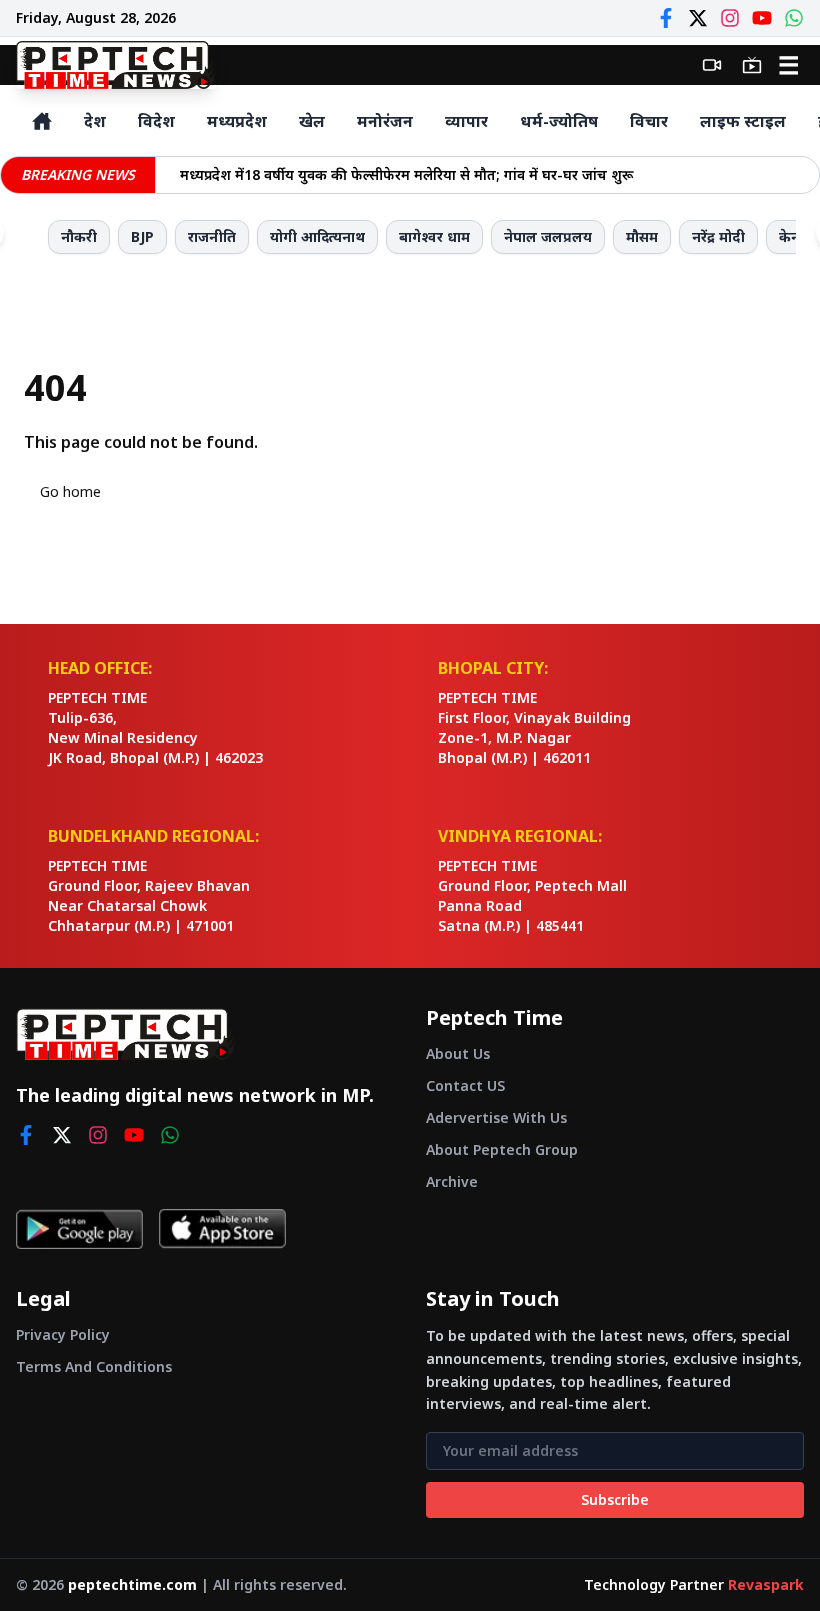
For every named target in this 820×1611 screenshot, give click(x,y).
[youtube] (134, 1135)
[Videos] (712, 65)
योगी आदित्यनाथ (317, 236)
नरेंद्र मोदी (718, 236)
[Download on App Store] (222, 1229)
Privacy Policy (63, 1334)
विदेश (156, 121)
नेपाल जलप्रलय (548, 236)
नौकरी (79, 236)
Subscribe (615, 1499)
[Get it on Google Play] (79, 1229)
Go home (70, 491)
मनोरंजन (385, 121)
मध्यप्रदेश (237, 121)
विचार (649, 121)
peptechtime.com (132, 1584)
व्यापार (466, 121)
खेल (312, 121)
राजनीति (212, 236)
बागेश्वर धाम (434, 236)
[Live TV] (752, 65)
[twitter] (62, 1135)
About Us (458, 1053)
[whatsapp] (170, 1135)
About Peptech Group (502, 1149)
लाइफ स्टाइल (743, 121)
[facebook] (26, 1135)
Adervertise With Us (496, 1117)
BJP (142, 236)
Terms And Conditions (94, 1366)
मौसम (642, 236)
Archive (452, 1181)
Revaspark (766, 1584)
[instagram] (98, 1135)
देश (95, 121)
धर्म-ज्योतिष (559, 121)
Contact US (465, 1085)
